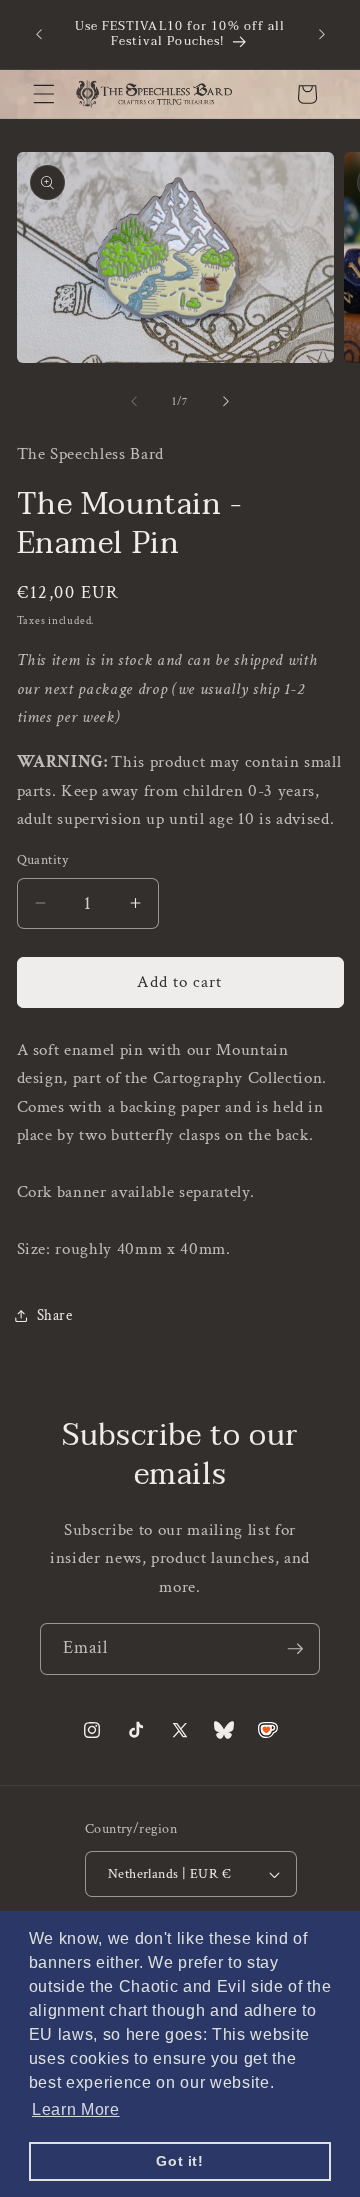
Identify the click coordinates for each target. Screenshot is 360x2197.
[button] (44, 94)
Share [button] (55, 1315)
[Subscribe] (295, 1649)
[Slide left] (134, 402)
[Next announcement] (322, 34)
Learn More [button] (76, 2109)
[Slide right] (226, 402)
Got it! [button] (180, 2161)
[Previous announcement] (39, 34)
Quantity (43, 859)
